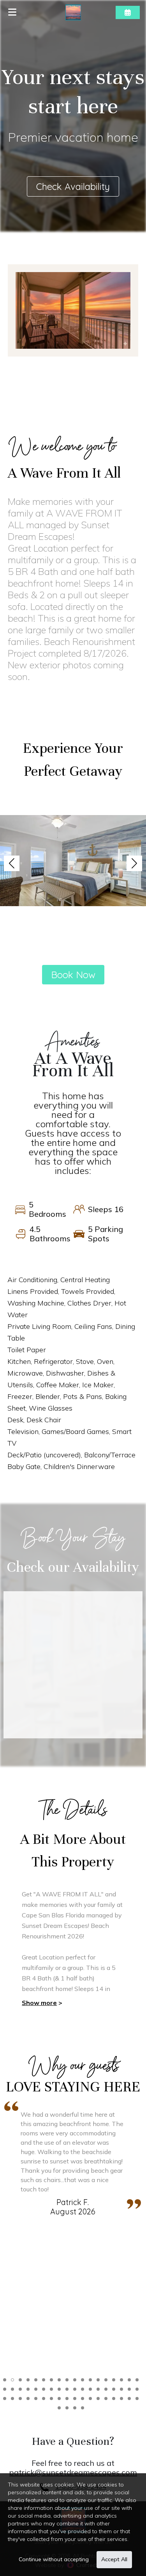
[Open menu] (12, 12)
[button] (12, 863)
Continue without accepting (54, 2559)
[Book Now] (128, 12)
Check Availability (73, 186)
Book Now (73, 975)
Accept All (114, 2559)
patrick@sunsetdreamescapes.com (73, 2472)
